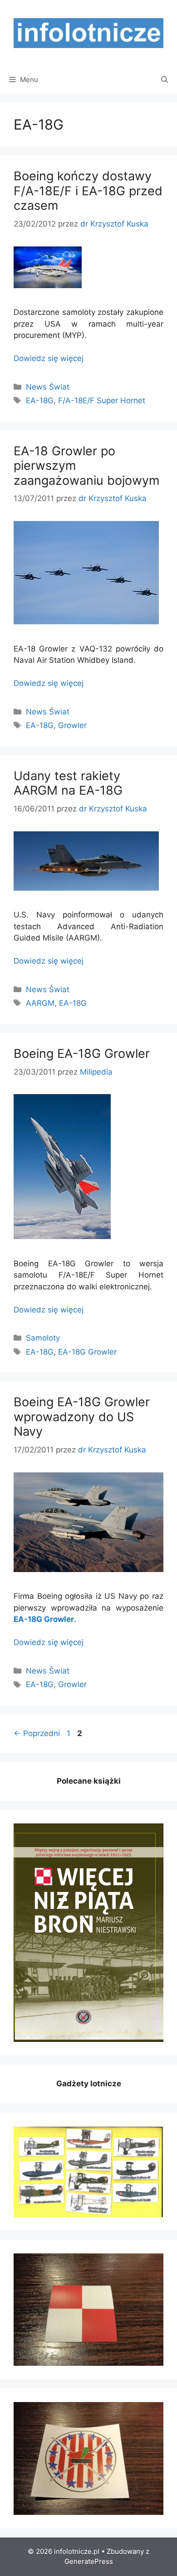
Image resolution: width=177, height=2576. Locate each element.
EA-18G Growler (87, 1352)
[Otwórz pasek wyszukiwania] (165, 80)
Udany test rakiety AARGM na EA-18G (68, 783)
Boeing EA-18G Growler (82, 1054)
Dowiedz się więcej (49, 358)
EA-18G (40, 400)
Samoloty (43, 1338)
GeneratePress (89, 2561)
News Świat (48, 387)
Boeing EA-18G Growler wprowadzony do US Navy (82, 1417)
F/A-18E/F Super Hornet (102, 400)
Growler (72, 725)
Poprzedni (37, 1733)
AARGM (40, 1003)
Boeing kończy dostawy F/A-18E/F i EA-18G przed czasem (88, 191)
